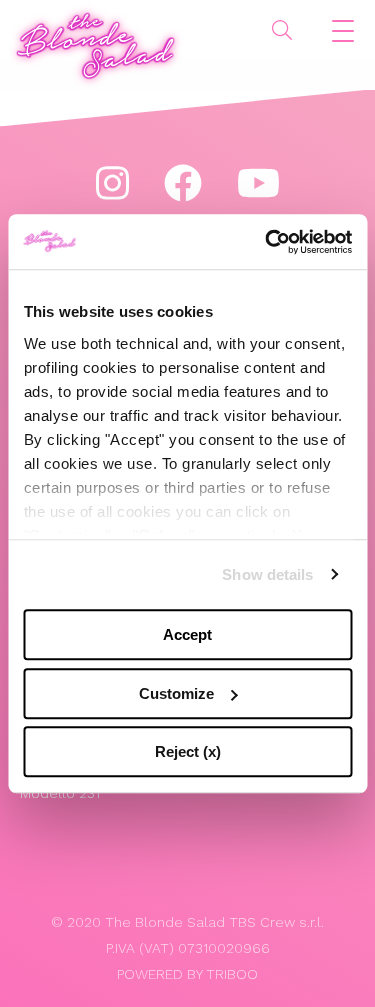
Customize (176, 693)
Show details (267, 574)
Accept (187, 634)
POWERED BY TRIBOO (187, 974)
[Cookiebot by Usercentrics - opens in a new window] (267, 242)
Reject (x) (188, 751)
